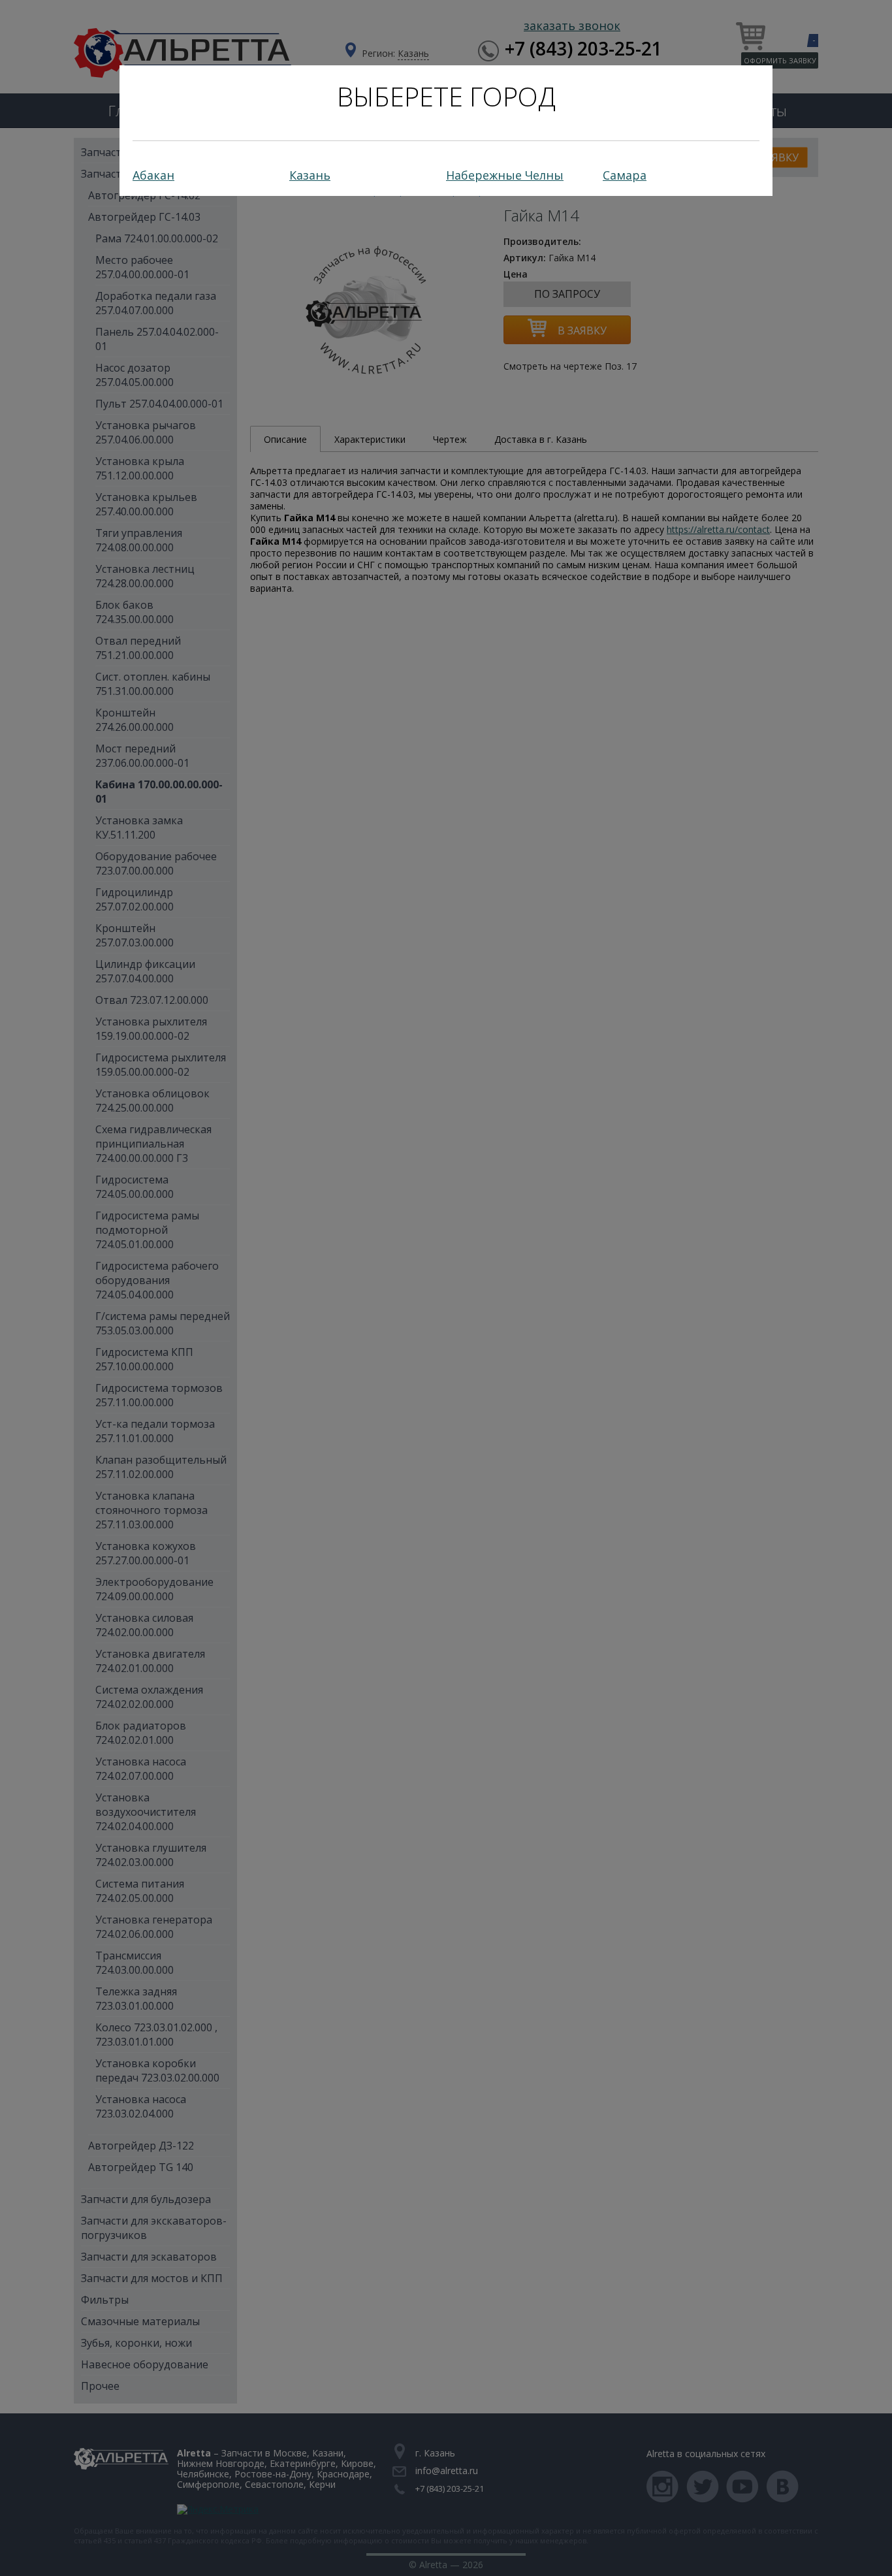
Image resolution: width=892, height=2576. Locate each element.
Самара (625, 175)
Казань (310, 175)
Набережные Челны (505, 175)
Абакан (153, 175)
